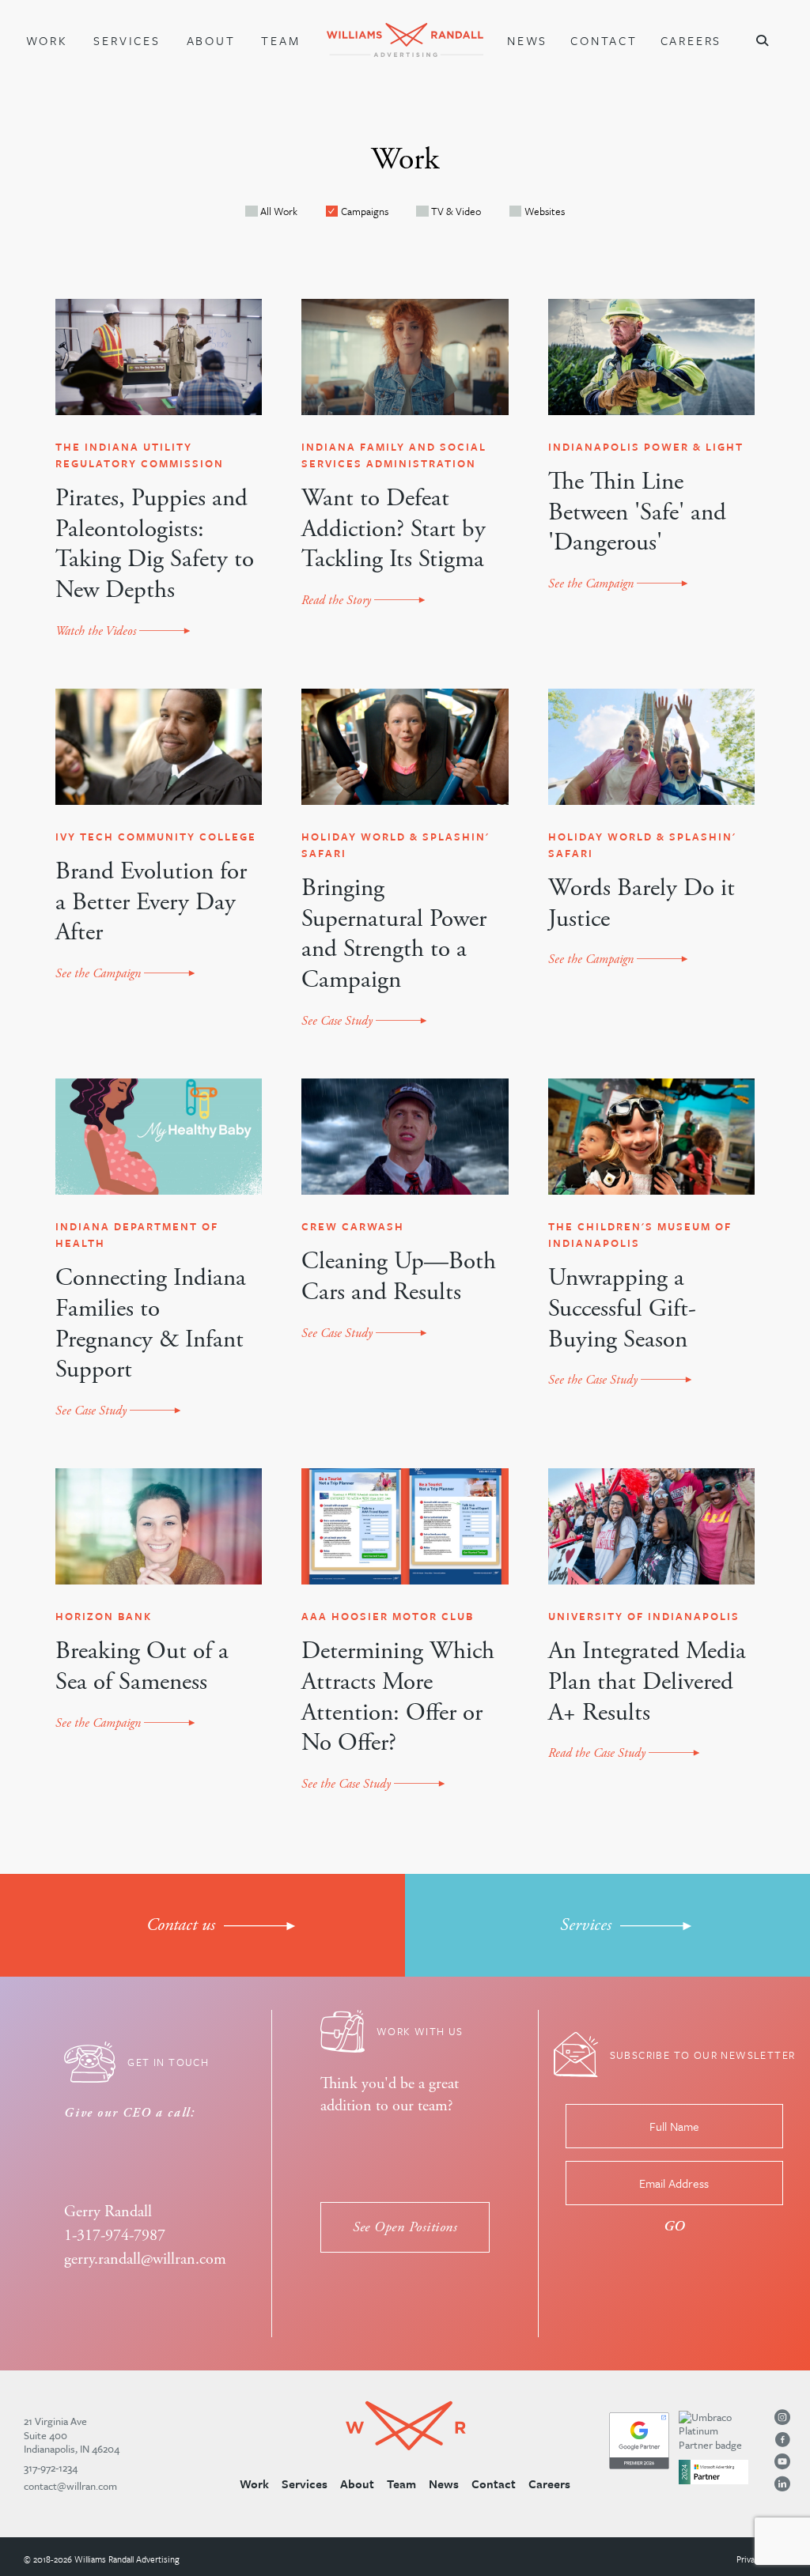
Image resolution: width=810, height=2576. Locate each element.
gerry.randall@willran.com (145, 2259)
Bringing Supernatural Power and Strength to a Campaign (394, 934)
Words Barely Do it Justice (642, 904)
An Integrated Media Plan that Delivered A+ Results (647, 1682)
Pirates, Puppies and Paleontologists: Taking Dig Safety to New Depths (155, 544)
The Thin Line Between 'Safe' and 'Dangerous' (637, 513)
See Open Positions (405, 2227)
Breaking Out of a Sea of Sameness (142, 1667)
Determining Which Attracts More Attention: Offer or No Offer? (398, 1697)
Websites (545, 211)
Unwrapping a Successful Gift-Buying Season (622, 1309)
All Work (279, 211)
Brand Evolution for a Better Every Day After (151, 903)
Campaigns (365, 211)
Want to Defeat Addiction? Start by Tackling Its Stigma (394, 529)
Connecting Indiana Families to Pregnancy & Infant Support (151, 1324)
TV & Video (456, 211)
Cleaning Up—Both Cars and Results (399, 1277)
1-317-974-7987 (115, 2236)
